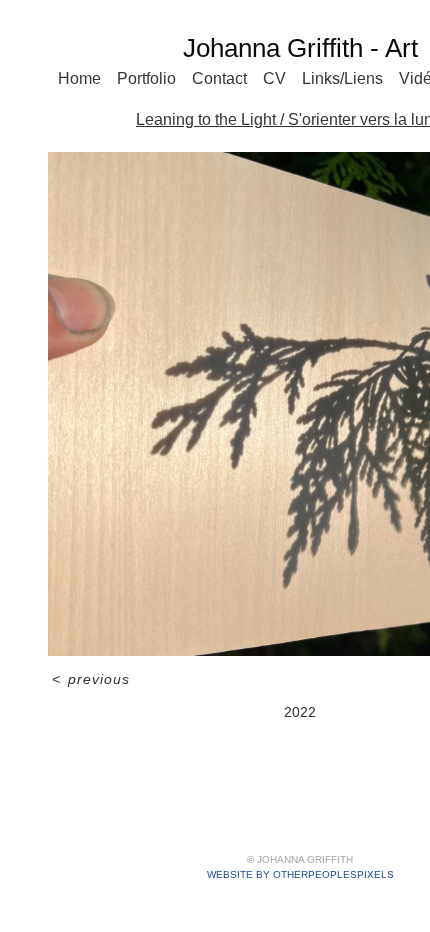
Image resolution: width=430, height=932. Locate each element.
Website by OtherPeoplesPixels (300, 874)
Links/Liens (342, 78)
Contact (219, 78)
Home (79, 78)
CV (274, 78)
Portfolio (146, 78)
